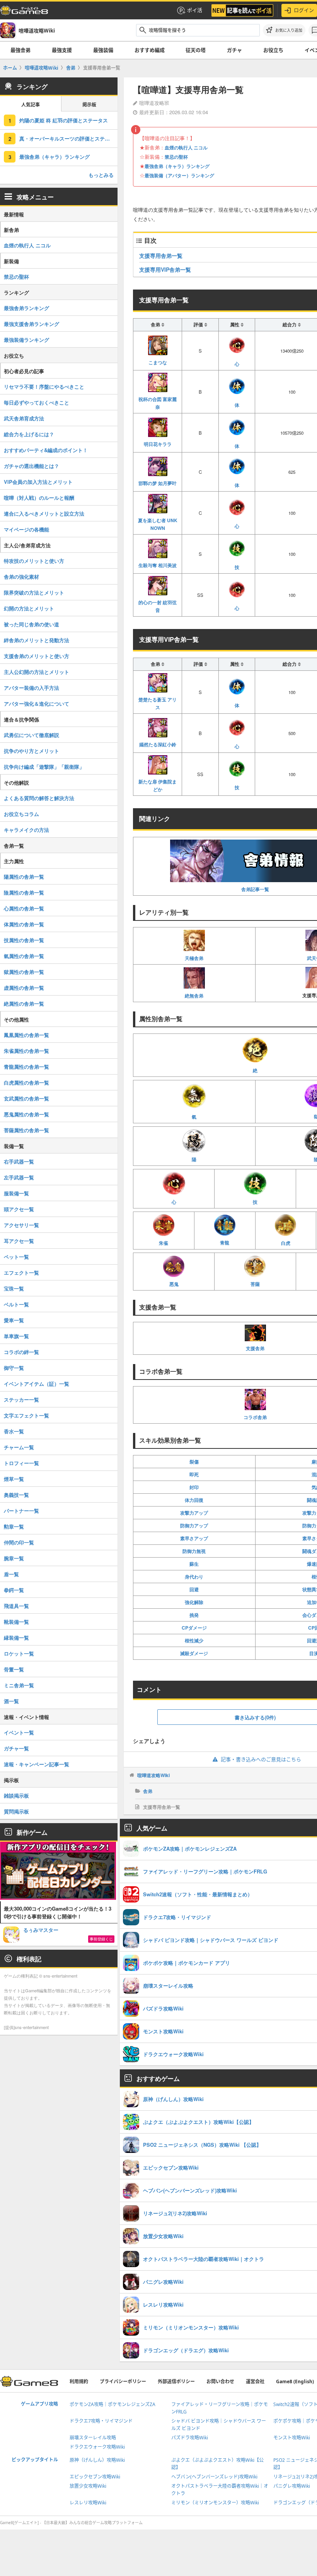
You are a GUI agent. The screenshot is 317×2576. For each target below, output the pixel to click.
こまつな (158, 362)
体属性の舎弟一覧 (24, 924)
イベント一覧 (19, 1732)
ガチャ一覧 (16, 1748)
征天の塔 (196, 50)
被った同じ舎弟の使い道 (32, 624)
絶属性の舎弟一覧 (24, 1003)
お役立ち (273, 50)
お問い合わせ (220, 2381)
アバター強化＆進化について (37, 704)
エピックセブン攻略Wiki (95, 2477)
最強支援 (62, 50)
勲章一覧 (14, 1526)
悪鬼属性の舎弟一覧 (26, 1114)
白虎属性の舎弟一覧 (26, 1082)
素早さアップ (194, 1538)
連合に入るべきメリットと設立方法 (44, 513)
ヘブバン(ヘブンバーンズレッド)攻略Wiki (214, 2477)
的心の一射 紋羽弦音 (158, 606)
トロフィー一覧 (21, 1463)
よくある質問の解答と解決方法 (39, 798)
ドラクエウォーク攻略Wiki (97, 2447)
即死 (194, 1474)
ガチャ (234, 50)
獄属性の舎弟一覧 (24, 972)
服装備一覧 (16, 1193)
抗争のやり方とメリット (32, 751)
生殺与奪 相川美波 (158, 565)
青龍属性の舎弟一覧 (26, 1067)
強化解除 (194, 1602)
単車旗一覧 (16, 1336)
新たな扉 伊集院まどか (158, 785)
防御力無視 (194, 1551)
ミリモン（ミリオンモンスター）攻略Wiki (215, 2503)
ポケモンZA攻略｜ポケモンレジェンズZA (112, 2404)
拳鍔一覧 (14, 1590)
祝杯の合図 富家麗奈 (158, 403)
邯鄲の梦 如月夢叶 (158, 483)
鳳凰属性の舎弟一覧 (26, 1035)
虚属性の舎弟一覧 (24, 988)
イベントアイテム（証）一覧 (37, 1384)
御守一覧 (14, 1368)
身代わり (194, 1577)
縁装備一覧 (16, 1638)
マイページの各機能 (26, 529)
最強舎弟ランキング (26, 308)
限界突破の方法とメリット (34, 592)
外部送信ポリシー (176, 2381)
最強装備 (103, 50)
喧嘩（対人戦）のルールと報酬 (39, 498)
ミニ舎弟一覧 (19, 1685)
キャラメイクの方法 (26, 830)
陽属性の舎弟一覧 (24, 877)
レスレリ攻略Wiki (88, 2503)
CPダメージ (194, 1628)
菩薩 (255, 1284)
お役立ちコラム (21, 814)
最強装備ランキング (26, 340)
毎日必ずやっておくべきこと (37, 402)
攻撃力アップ (194, 1513)
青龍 (225, 1243)
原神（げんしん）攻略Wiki (97, 2460)
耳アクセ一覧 (19, 1241)
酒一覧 (11, 1701)
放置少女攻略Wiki (88, 2486)
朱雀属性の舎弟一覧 (26, 1051)
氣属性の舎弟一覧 (24, 956)
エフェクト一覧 (21, 1273)
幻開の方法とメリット (29, 608)
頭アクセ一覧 (19, 1209)
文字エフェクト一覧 (26, 1415)
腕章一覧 (14, 1558)
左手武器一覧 (19, 1177)
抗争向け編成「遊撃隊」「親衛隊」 (44, 767)
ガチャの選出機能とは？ (32, 466)
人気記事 (31, 105)
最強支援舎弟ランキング (32, 324)
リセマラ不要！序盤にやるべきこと (44, 386)
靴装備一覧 (16, 1622)
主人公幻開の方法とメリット (37, 672)
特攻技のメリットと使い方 (34, 561)
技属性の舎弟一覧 (24, 940)
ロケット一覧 (19, 1653)
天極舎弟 (194, 958)
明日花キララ (158, 444)
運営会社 (255, 2381)
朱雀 (164, 1243)
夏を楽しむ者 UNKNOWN (158, 524)
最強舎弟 (20, 50)
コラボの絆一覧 (21, 1352)
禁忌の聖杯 (176, 157)
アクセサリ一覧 (21, 1225)
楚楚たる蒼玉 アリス (158, 703)
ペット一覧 (16, 1257)
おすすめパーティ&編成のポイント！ (46, 450)
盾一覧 (11, 1574)
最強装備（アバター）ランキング (179, 175)
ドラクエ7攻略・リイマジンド (101, 2421)
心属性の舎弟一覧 (24, 908)
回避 (194, 1589)
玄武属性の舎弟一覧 (26, 1098)
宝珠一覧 (14, 1288)
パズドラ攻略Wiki (190, 2438)
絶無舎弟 (194, 996)
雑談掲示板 (16, 1795)
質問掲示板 (16, 1811)
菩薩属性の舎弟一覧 (26, 1130)
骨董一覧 (14, 1669)
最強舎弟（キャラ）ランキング (177, 166)
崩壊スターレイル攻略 (93, 2438)
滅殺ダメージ (194, 1653)
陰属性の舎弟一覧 (24, 892)
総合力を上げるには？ (29, 434)
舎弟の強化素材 (21, 577)
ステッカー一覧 (21, 1399)
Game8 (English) (295, 2381)
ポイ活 (195, 10)
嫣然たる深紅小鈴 (158, 744)
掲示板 (89, 105)
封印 (194, 1487)
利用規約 (79, 2381)
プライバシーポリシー (123, 2381)
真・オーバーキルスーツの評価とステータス (68, 138)
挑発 (194, 1615)
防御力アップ (194, 1525)
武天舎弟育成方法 (24, 418)
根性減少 (194, 1640)
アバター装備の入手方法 (32, 688)
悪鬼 (174, 1284)
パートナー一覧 (21, 1511)
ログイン (304, 10)
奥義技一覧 (16, 1495)
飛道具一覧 (16, 1606)
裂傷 (194, 1462)
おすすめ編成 (150, 50)
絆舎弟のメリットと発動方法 (37, 640)
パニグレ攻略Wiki (292, 2486)
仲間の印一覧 (19, 1542)
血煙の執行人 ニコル (186, 147)
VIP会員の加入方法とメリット (38, 482)
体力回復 (194, 1500)
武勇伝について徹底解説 (32, 735)
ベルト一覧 (16, 1304)
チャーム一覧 (19, 1447)
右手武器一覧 (19, 1161)
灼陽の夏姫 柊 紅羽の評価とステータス (64, 120)
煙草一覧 (14, 1479)
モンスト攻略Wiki (292, 2438)
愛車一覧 (14, 1320)
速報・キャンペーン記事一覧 (37, 1764)
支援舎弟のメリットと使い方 (37, 656)
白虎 (286, 1243)
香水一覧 (14, 1431)
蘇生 (194, 1564)
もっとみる (101, 175)
